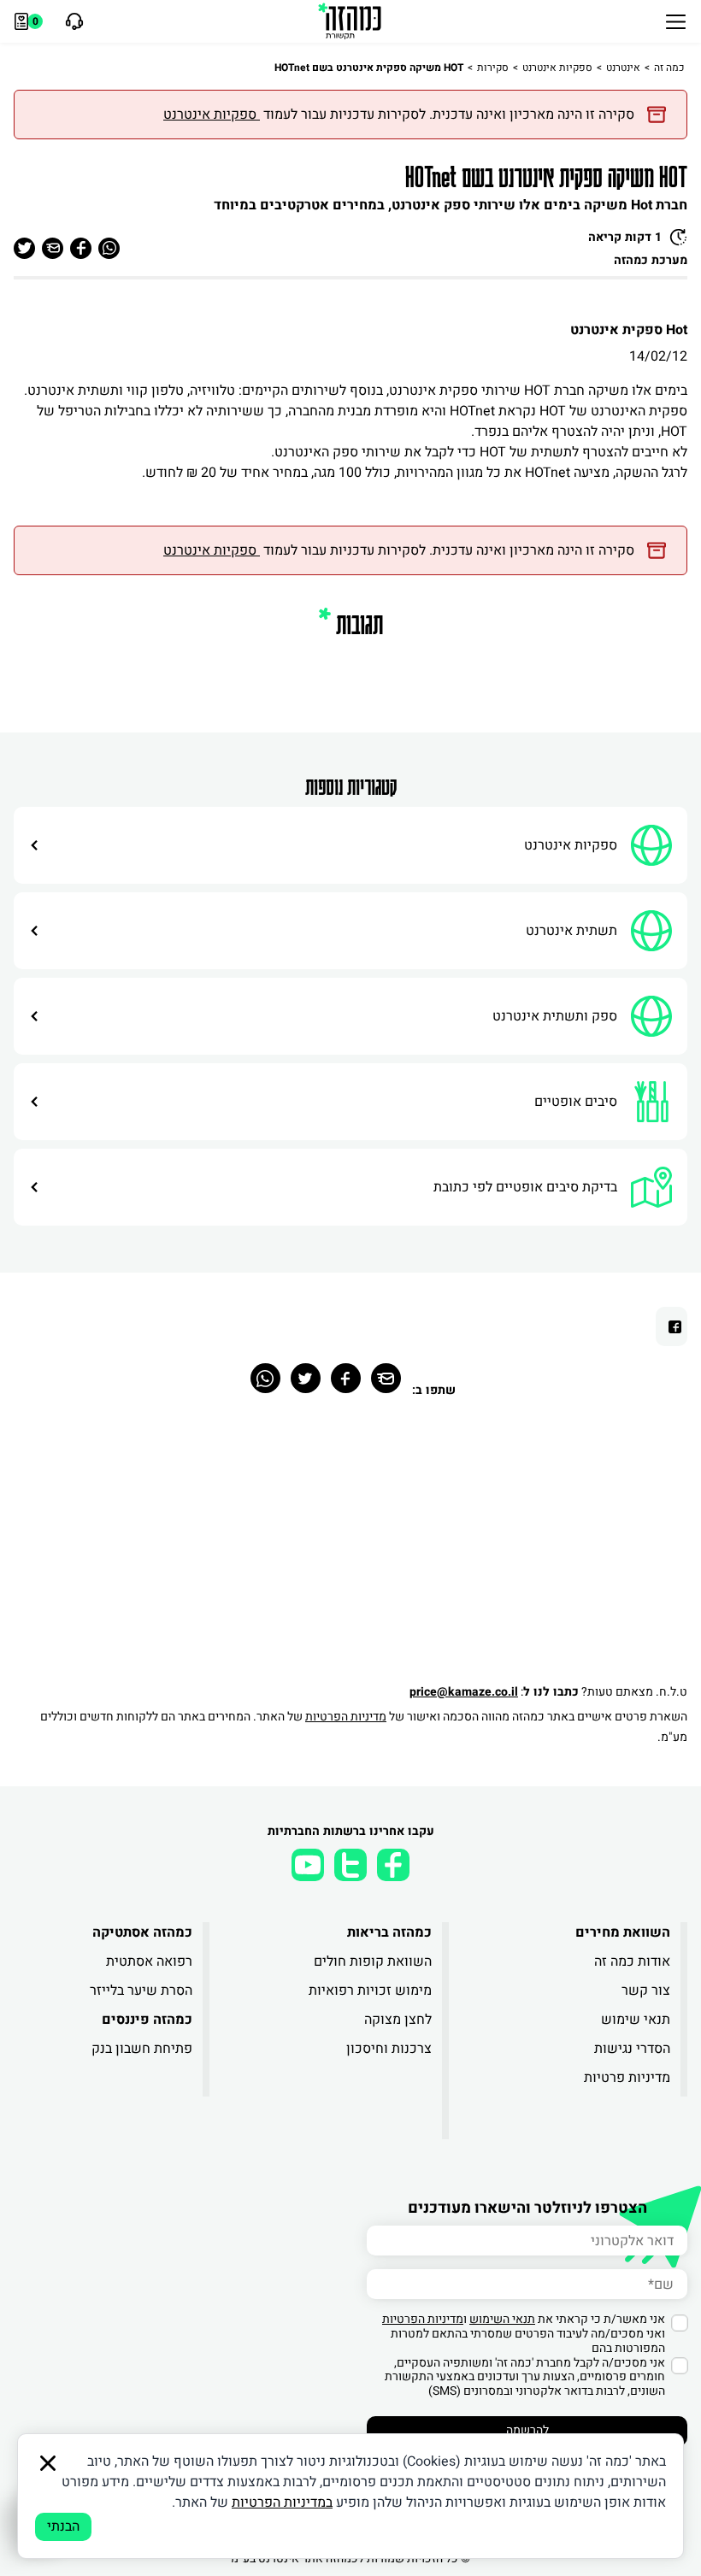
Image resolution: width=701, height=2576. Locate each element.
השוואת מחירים (623, 1932)
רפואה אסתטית (149, 1961)
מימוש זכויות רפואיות (370, 1991)
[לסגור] (48, 2463)
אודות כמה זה (632, 1961)
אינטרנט (623, 68)
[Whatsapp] (265, 1378)
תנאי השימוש (502, 2319)
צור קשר (646, 1991)
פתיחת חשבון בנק (142, 2049)
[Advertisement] (350, 1550)
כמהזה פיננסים (147, 2020)
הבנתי (63, 2526)
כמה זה (669, 68)
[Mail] (386, 1378)
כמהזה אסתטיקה (142, 1932)
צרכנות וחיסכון (389, 2049)
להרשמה (527, 2430)
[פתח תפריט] (676, 21)
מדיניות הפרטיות (346, 1717)
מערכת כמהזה (651, 260)
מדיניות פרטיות (627, 2078)
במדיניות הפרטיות (282, 2502)
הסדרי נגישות (632, 2049)
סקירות (493, 68)
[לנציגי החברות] (72, 21)
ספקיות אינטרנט (557, 68)
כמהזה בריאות (389, 1932)
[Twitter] (306, 1378)
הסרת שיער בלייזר (141, 1991)
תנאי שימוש (636, 2020)
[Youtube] (308, 1865)
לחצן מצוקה (398, 2020)
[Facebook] (346, 1378)
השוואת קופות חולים (372, 1961)
